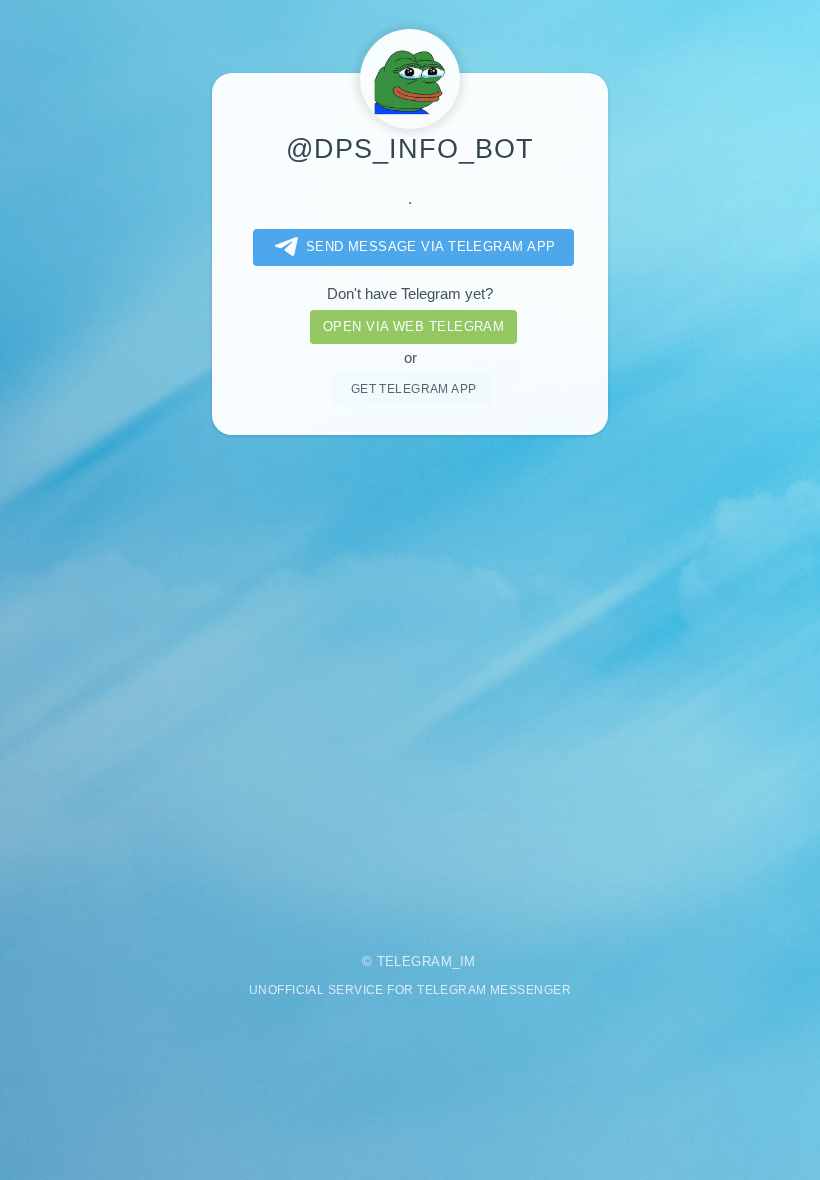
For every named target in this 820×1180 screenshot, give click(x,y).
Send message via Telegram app (431, 246)
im (468, 961)
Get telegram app (414, 388)
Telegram (415, 961)
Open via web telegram (413, 326)
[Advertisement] (410, 680)
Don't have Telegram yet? (410, 294)
